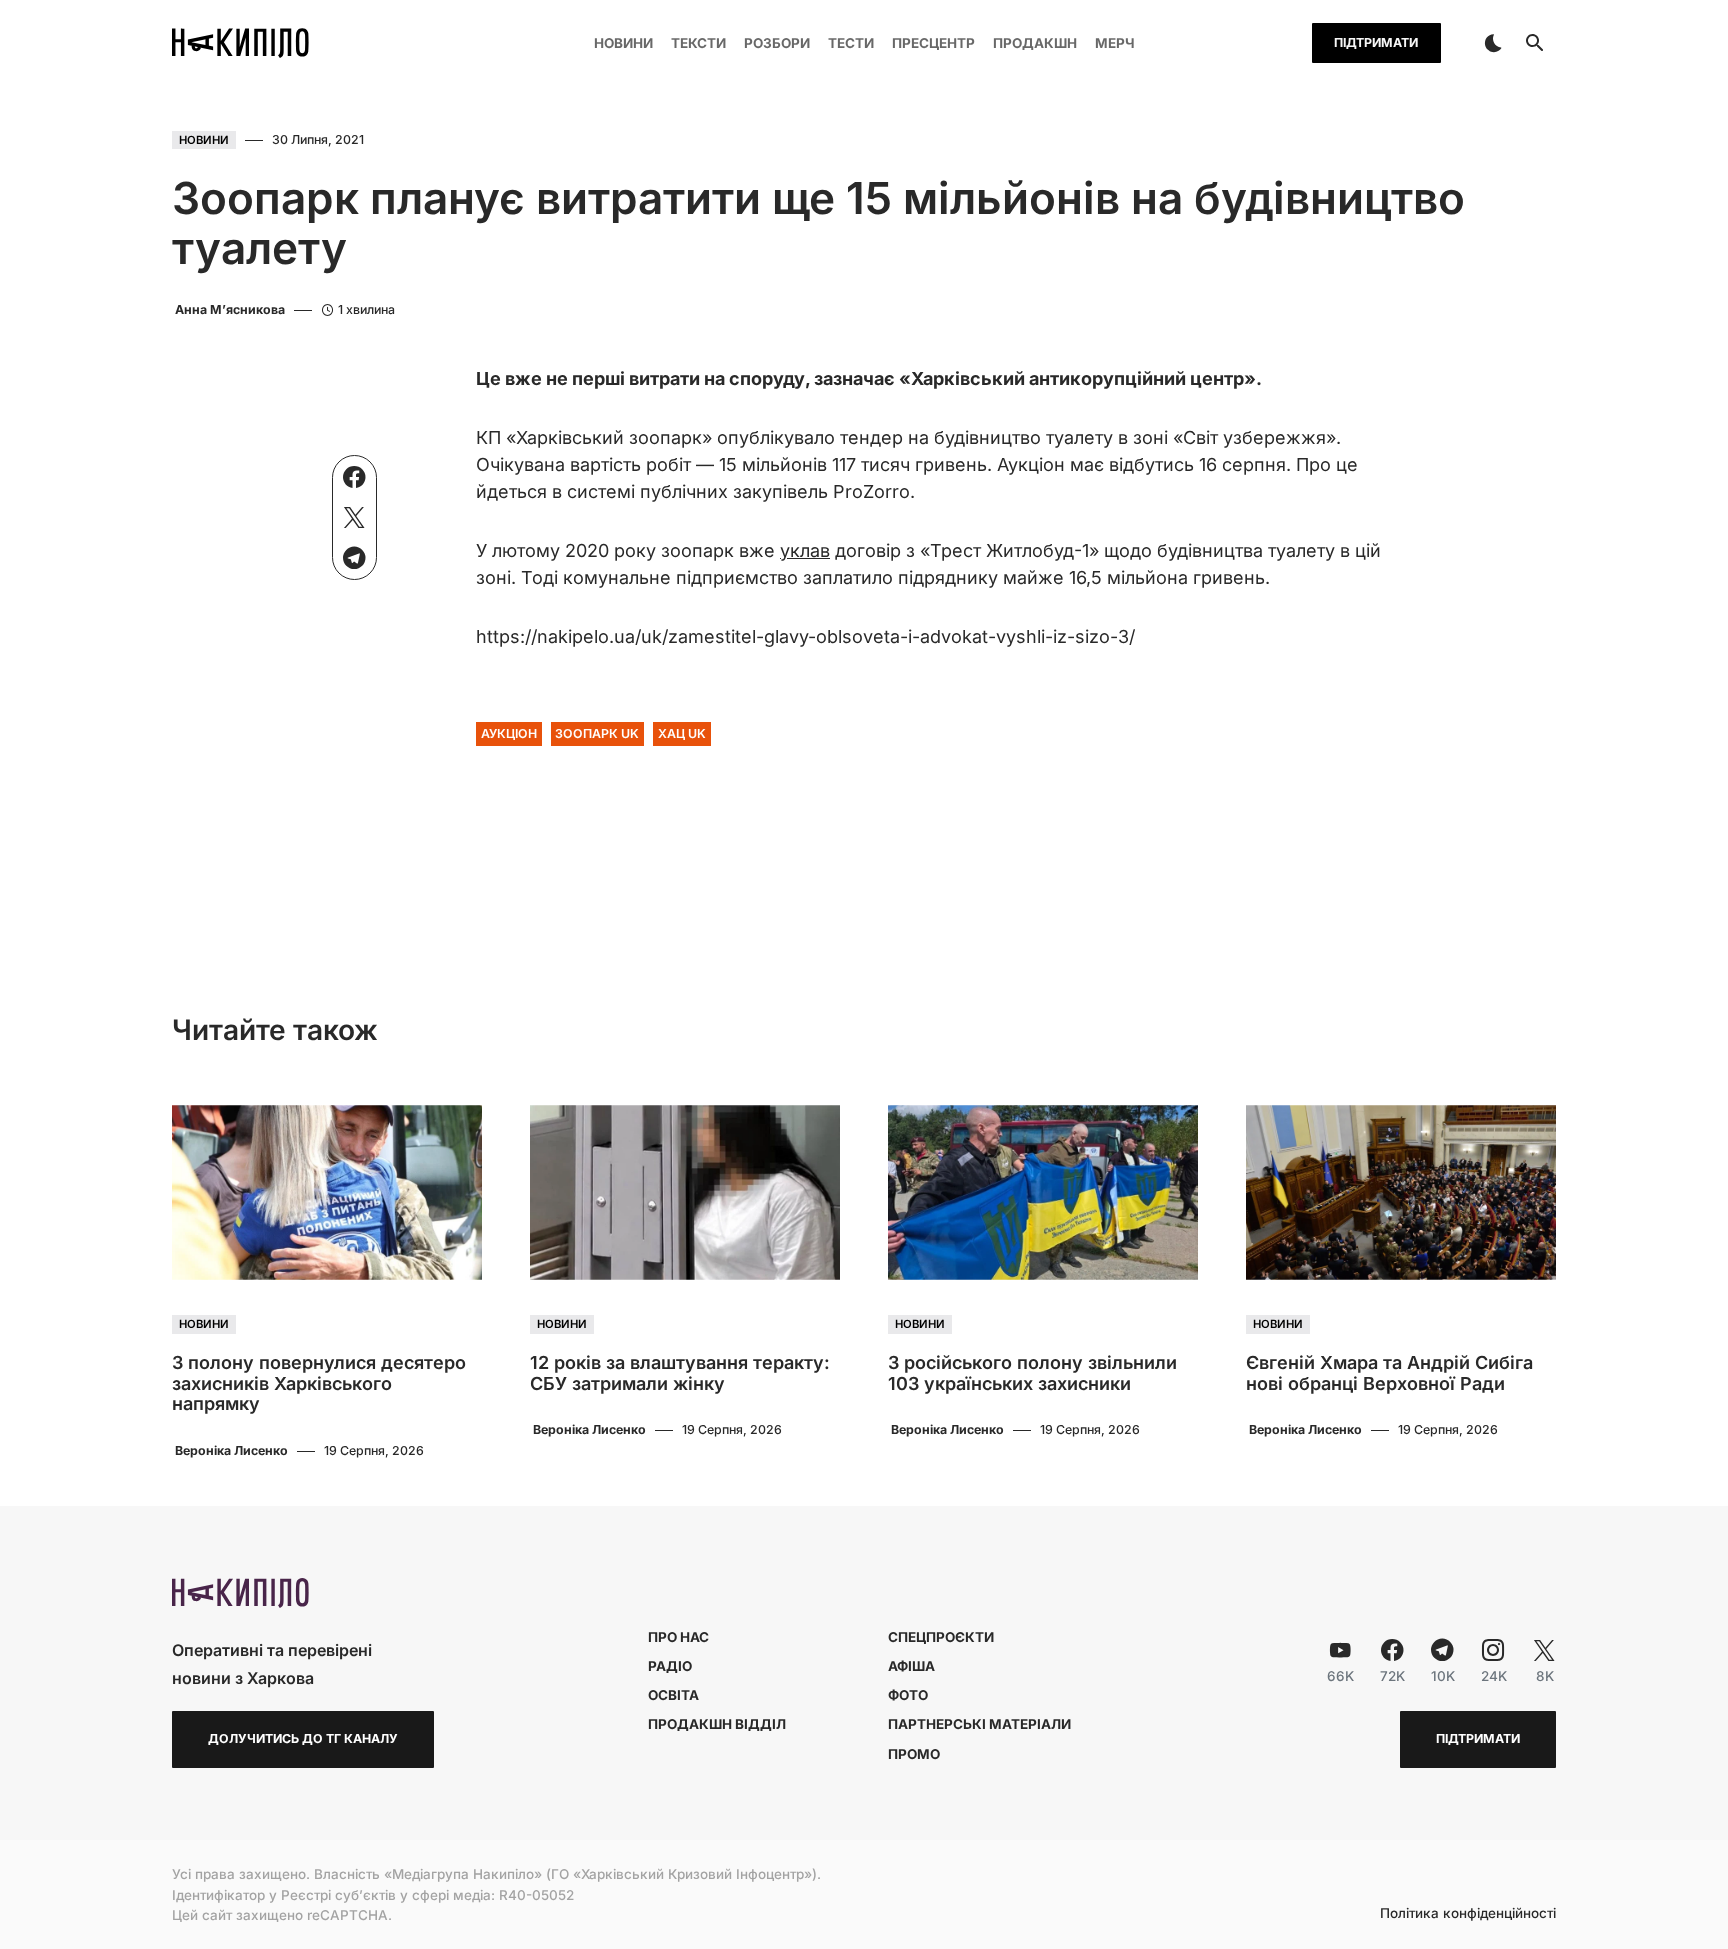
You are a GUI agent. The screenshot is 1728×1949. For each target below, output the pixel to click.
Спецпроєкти (941, 1637)
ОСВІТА (673, 1695)
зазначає (854, 378)
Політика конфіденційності (1468, 1914)
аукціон (509, 733)
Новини (204, 140)
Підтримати (1376, 42)
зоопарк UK (597, 733)
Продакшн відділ (717, 1724)
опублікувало (776, 437)
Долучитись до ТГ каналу (303, 1738)
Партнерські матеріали (979, 1724)
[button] (1493, 43)
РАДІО (670, 1666)
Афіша (911, 1666)
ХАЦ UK (682, 733)
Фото (908, 1695)
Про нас (678, 1637)
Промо (914, 1754)
